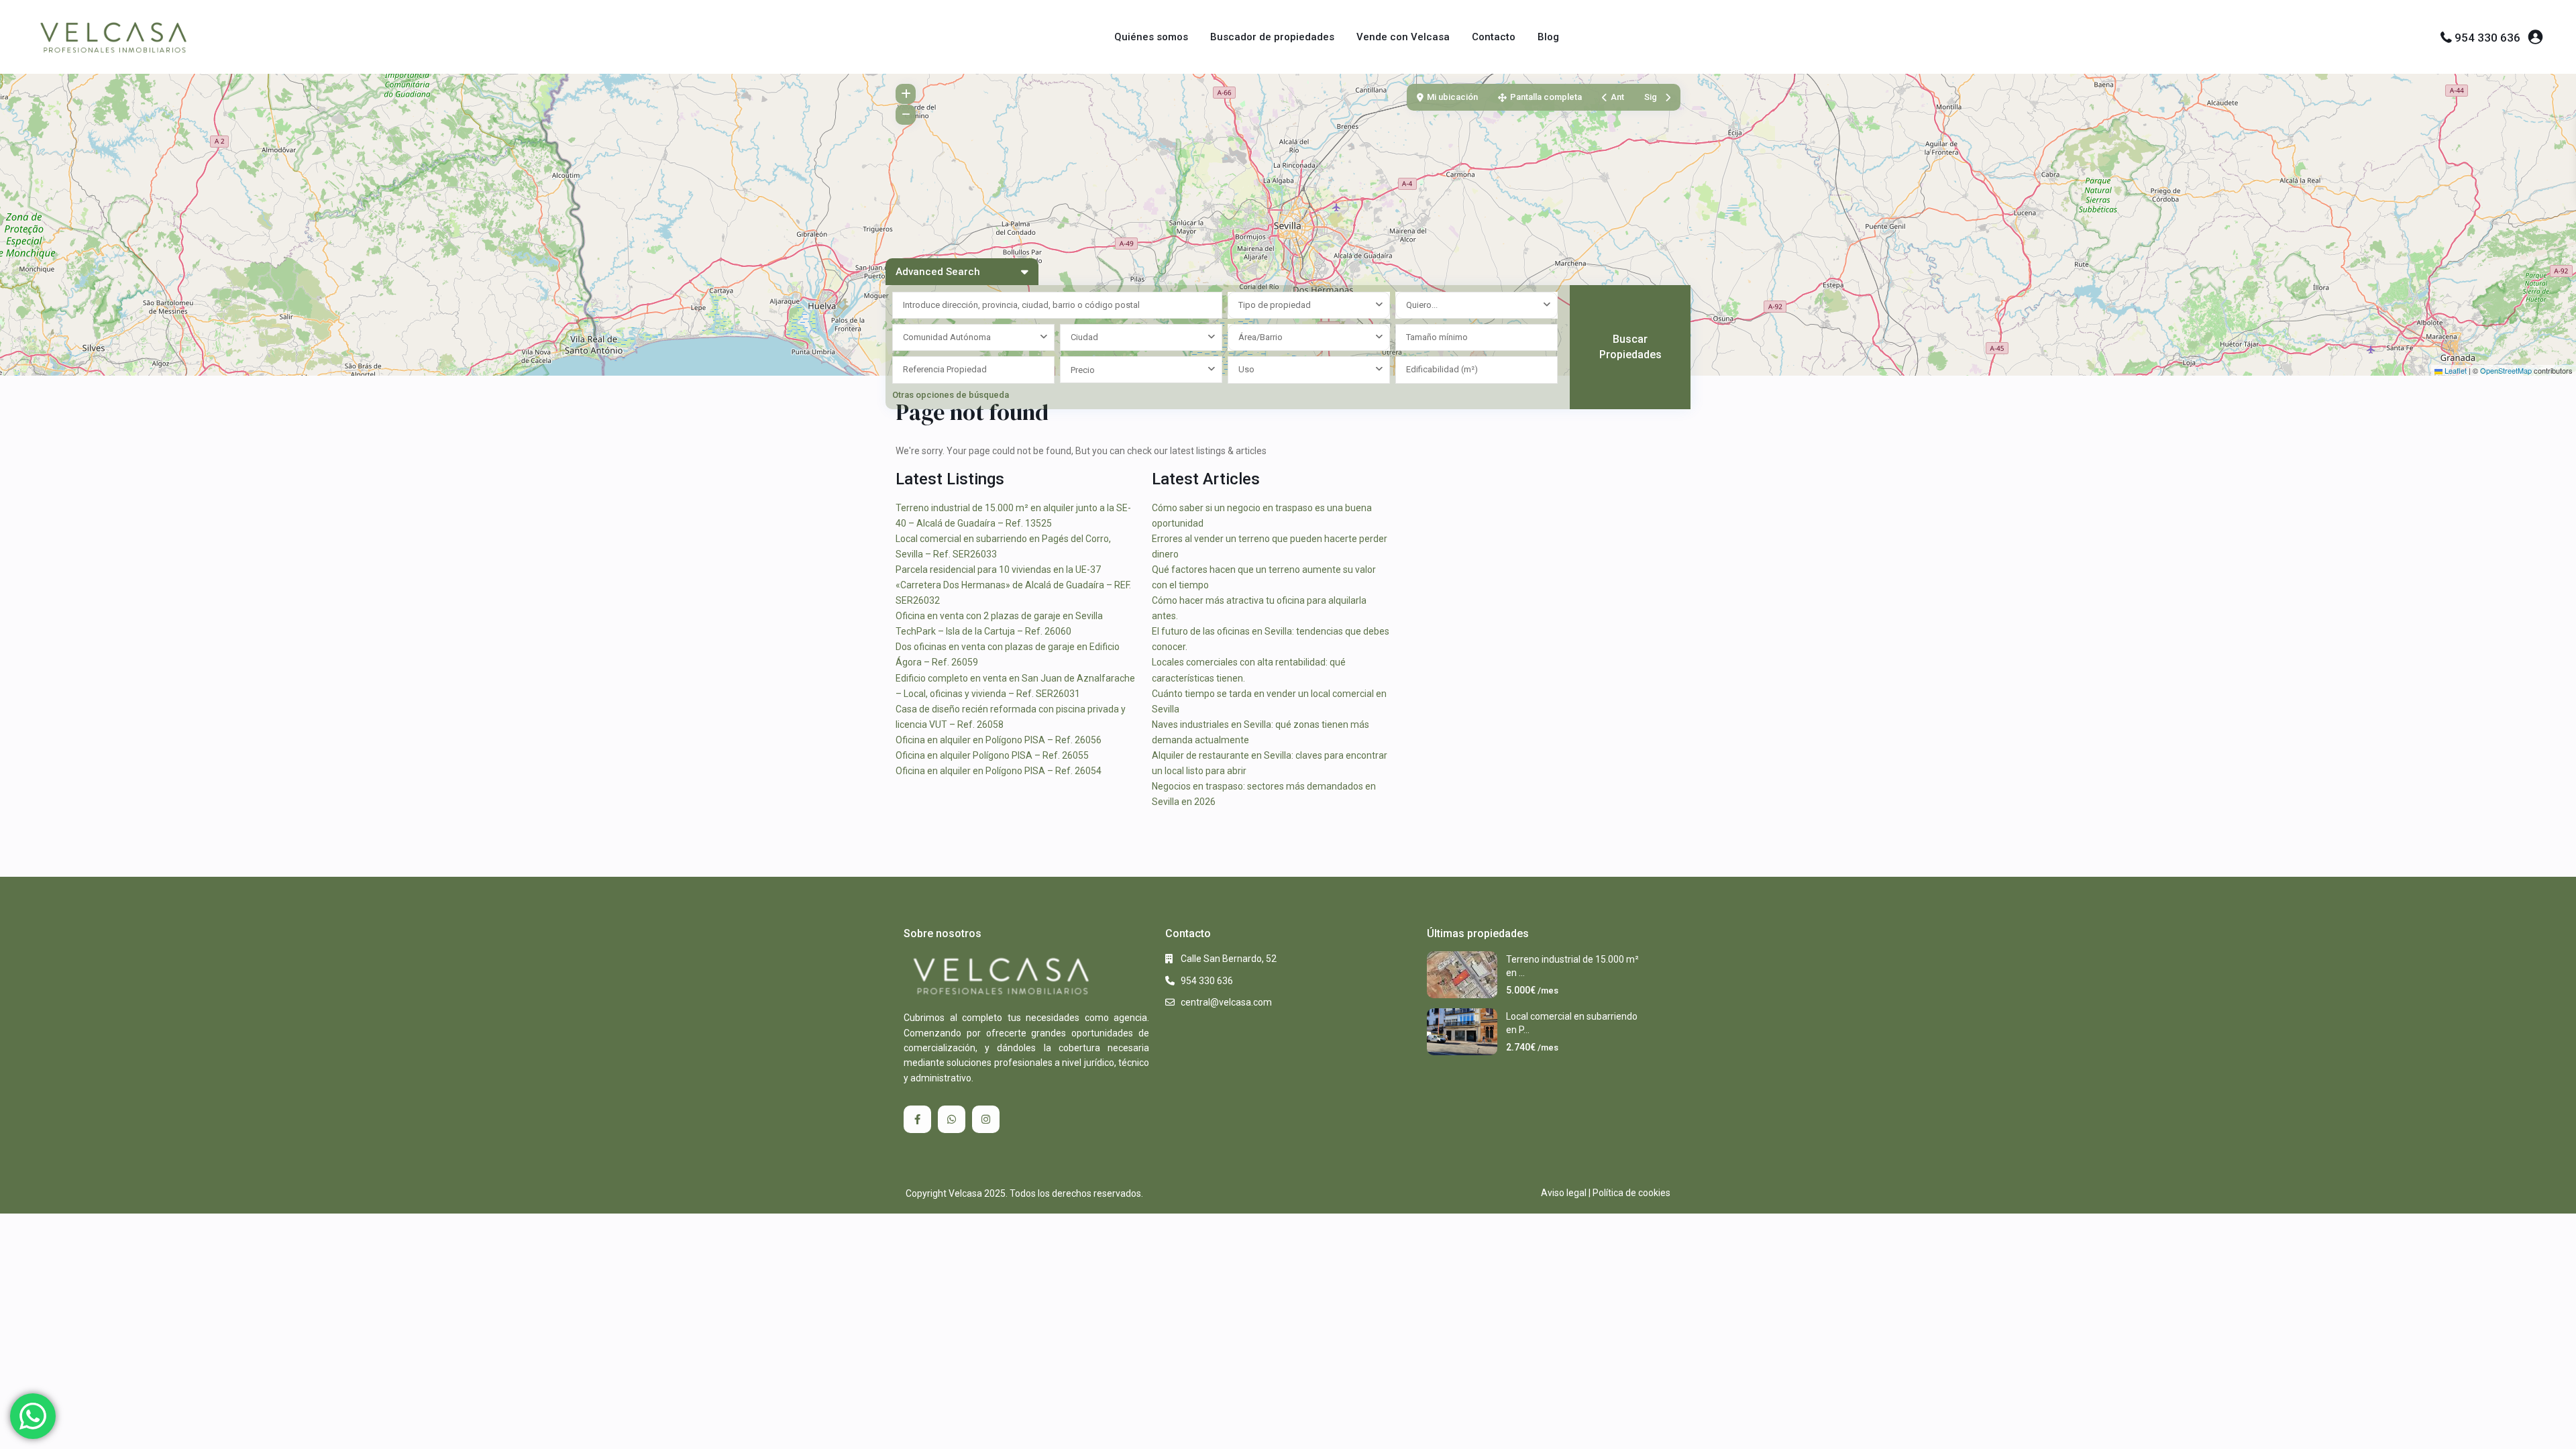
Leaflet (2455, 370)
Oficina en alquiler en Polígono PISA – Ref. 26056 (999, 740)
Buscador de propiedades (1272, 37)
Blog (1548, 37)
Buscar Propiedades (1630, 347)
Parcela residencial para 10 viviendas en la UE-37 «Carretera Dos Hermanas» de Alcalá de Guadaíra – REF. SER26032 (1013, 585)
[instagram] (986, 1119)
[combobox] (1309, 305)
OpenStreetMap (2506, 370)
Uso (1246, 369)
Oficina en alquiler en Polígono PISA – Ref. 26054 (999, 771)
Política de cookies (1631, 1193)
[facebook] (917, 1119)
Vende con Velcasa (1403, 37)
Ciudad (1084, 337)
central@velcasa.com (1226, 1002)
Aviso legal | (1566, 1193)
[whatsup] (952, 1119)
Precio (1083, 370)
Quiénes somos (1151, 37)
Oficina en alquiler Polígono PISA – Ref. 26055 (992, 755)
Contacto (1494, 37)
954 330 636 (2487, 38)
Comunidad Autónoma (947, 337)
